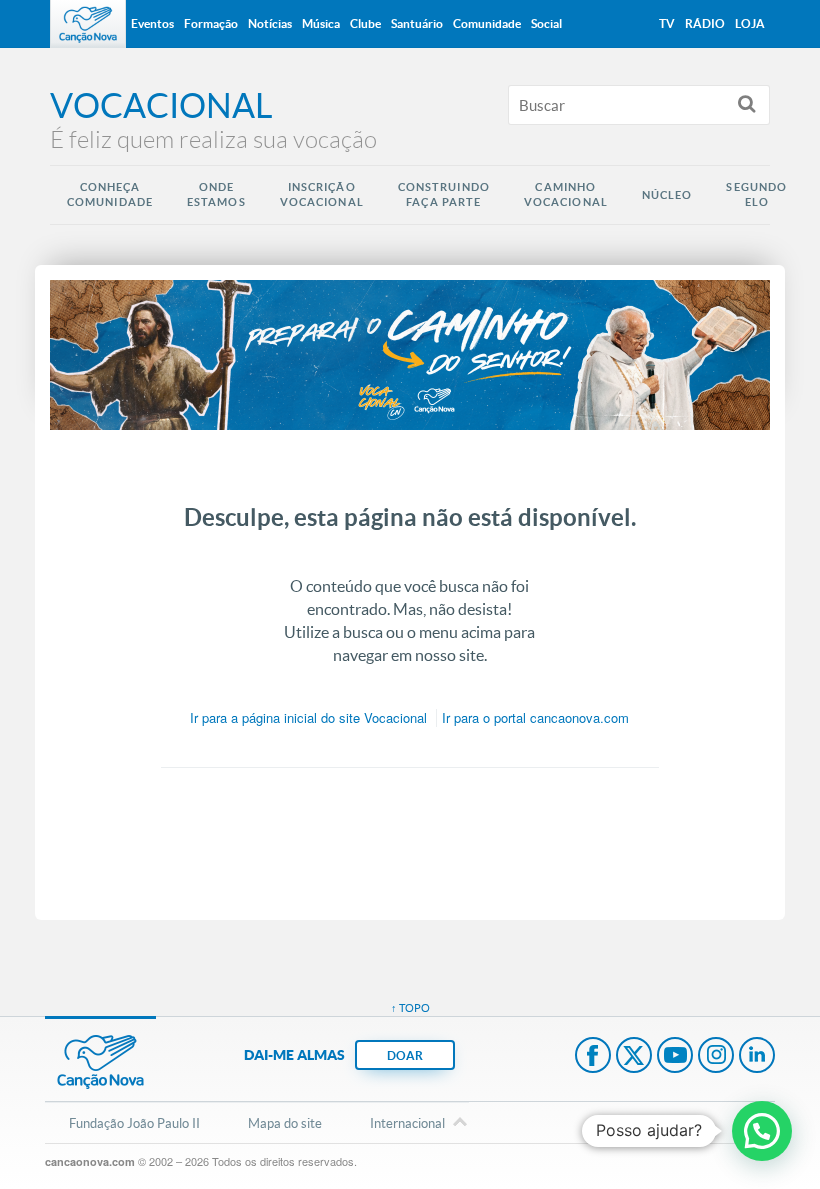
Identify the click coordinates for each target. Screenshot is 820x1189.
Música (321, 23)
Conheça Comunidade (110, 194)
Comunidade (487, 23)
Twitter (634, 1057)
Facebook (593, 1057)
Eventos (152, 23)
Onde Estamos (216, 194)
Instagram (716, 1057)
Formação (211, 23)
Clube (365, 23)
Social (546, 23)
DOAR (405, 1055)
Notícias (270, 23)
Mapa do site (285, 1123)
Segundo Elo (756, 194)
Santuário (417, 23)
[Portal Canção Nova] (88, 24)
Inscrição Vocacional (322, 194)
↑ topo (410, 1007)
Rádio (705, 23)
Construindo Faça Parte (444, 194)
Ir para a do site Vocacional (308, 717)
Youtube (675, 1057)
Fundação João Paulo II (134, 1123)
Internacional (407, 1123)
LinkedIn (757, 1057)
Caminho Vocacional (566, 194)
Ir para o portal (535, 717)
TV (667, 23)
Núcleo (667, 195)
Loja (750, 23)
